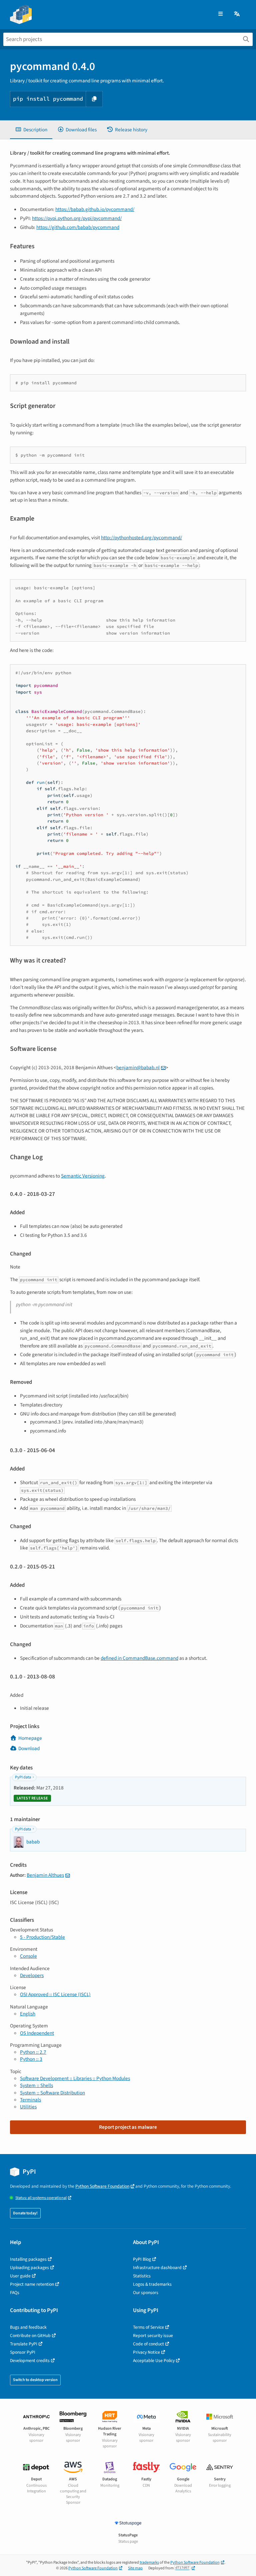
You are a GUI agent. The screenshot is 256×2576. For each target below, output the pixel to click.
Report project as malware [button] (128, 2127)
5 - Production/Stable (42, 1937)
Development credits (30, 2361)
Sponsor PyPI (23, 2352)
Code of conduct (148, 2344)
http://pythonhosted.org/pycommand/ (141, 538)
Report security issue (153, 2336)
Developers (32, 1975)
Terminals (30, 2100)
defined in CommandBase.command (139, 1658)
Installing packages (28, 2259)
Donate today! (25, 2213)
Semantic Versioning (83, 1176)
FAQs (15, 2293)
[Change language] (237, 14)
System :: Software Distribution (52, 2093)
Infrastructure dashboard (157, 2268)
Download (29, 1748)
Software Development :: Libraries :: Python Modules (75, 2078)
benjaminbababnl (138, 1068)
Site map (135, 2568)
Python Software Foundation (102, 2186)
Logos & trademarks (152, 2284)
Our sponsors (146, 2293)
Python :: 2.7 (33, 2052)
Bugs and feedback (28, 2327)
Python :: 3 (31, 2059)
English (28, 2014)
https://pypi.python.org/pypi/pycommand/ (77, 218)
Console (28, 1956)
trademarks (149, 2563)
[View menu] (220, 14)
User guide (20, 2276)
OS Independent (37, 2033)
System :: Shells (36, 2085)
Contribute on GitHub (30, 2336)
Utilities (28, 2107)
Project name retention (32, 2284)
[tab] (31, 130)
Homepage (30, 1738)
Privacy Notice (146, 2352)
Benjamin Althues (45, 1875)
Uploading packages (29, 2268)
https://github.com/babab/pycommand (78, 227)
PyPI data (23, 1777)
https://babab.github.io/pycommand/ (95, 209)
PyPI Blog (142, 2259)
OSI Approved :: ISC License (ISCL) (55, 1994)
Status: (41, 2198)
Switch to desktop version (35, 2380)
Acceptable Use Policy (154, 2361)
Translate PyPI (24, 2344)
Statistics (142, 2276)
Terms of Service (148, 2327)
